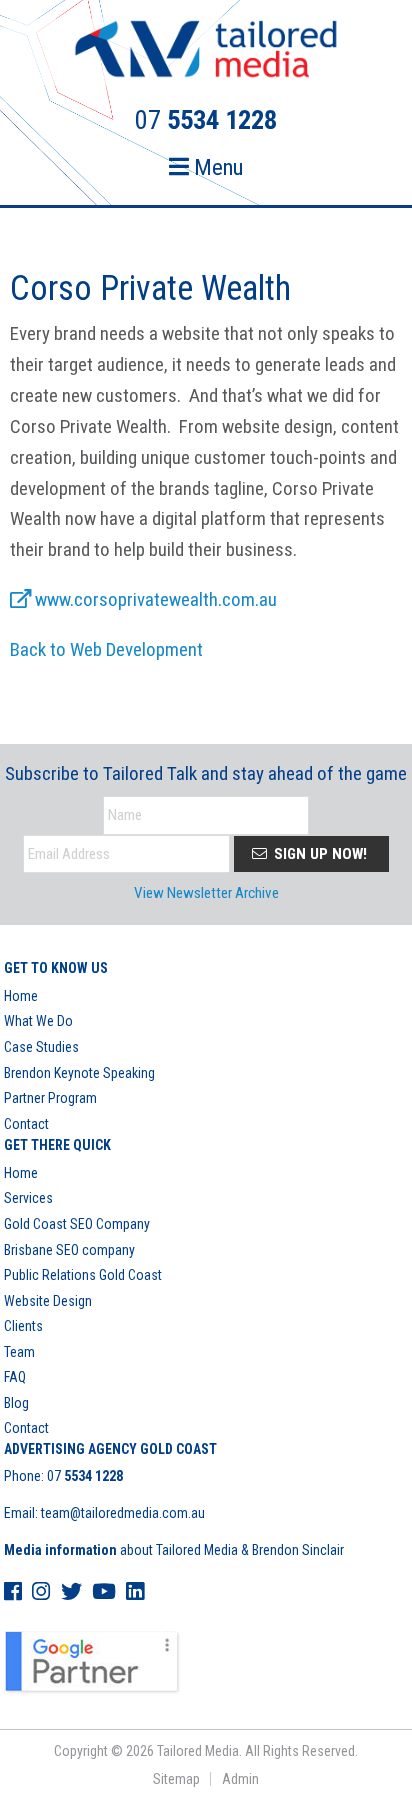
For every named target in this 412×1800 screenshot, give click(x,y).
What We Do (38, 1021)
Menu (216, 167)
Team (19, 1352)
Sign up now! (318, 854)
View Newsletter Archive (206, 893)
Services (28, 1198)
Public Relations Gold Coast (83, 1275)
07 (85, 1476)
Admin (240, 1779)
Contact (26, 1124)
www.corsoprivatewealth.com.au (154, 599)
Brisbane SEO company (69, 1250)
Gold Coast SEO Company (77, 1224)
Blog (16, 1403)
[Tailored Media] (206, 52)
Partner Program (50, 1098)
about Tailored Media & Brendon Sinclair (174, 1550)
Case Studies (41, 1047)
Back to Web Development (106, 649)
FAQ (15, 1377)
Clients (23, 1326)
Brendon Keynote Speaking (79, 1073)
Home (21, 996)
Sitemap (176, 1779)
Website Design (48, 1301)
